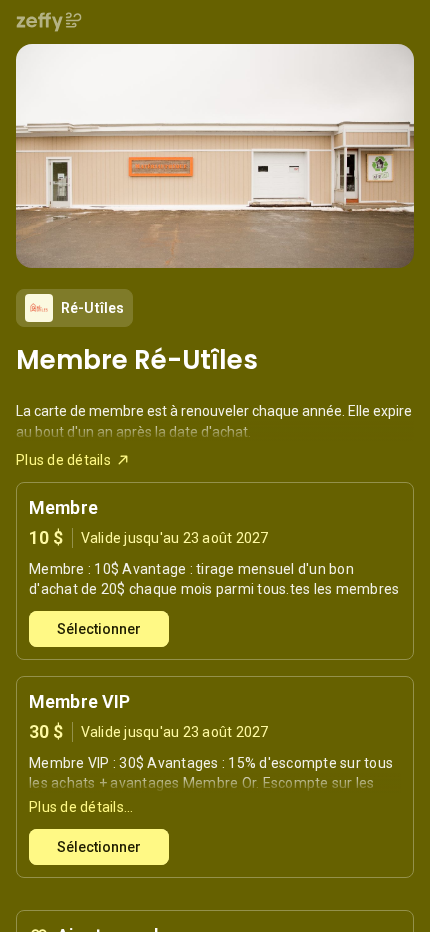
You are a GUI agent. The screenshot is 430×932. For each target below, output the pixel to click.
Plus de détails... (81, 807)
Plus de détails (63, 460)
